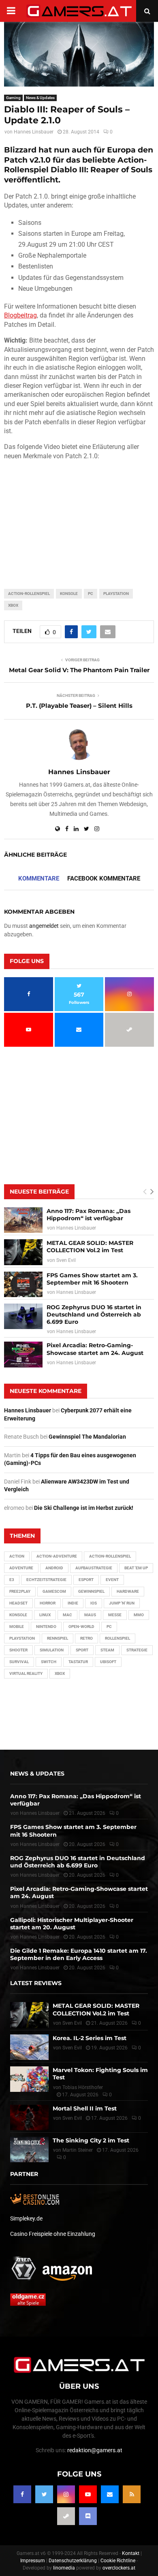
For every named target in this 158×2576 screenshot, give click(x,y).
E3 (12, 1580)
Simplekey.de (26, 2218)
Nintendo (46, 1627)
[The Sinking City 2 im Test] (29, 2149)
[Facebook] (22, 2494)
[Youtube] (88, 2494)
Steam (107, 1650)
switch (49, 1662)
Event (112, 1580)
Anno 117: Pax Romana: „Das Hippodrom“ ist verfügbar (89, 1215)
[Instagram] (66, 2494)
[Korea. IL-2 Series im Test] (29, 2047)
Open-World (81, 1627)
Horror (48, 1603)
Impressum (33, 2561)
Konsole (69, 594)
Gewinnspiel (91, 1591)
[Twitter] (44, 2494)
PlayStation (116, 594)
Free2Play (20, 1591)
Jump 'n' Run (122, 1603)
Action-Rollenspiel (29, 594)
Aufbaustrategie (94, 1568)
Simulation (52, 1650)
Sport (82, 1650)
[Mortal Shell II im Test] (29, 2118)
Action (17, 1556)
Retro (86, 1638)
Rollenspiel (117, 1638)
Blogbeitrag (20, 315)
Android (54, 1568)
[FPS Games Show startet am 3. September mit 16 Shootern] (23, 1284)
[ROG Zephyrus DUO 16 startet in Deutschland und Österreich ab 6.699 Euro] (23, 1316)
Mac (67, 1615)
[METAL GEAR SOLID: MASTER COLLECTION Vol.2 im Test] (23, 1252)
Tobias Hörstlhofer (83, 2087)
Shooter (18, 1650)
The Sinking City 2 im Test (91, 2140)
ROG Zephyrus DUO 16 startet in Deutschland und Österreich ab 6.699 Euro (94, 1314)
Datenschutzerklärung (73, 2561)
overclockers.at (119, 2568)
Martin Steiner (78, 2150)
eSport (86, 1580)
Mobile (17, 1627)
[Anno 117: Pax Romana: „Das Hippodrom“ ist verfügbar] (23, 1220)
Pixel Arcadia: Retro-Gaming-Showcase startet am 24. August (95, 1349)
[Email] (110, 2494)
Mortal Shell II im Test (85, 2108)
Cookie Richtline (118, 2561)
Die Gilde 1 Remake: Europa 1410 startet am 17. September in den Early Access (79, 1954)
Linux (45, 1615)
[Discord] (88, 2516)
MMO (139, 1615)
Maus (90, 1615)
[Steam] (66, 2516)
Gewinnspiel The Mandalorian (87, 1437)
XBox (13, 605)
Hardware (128, 1591)
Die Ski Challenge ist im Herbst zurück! (84, 1508)
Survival (19, 1662)
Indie (73, 1603)
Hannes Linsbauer (34, 132)
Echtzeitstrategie (46, 1580)
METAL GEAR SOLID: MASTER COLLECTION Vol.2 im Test (90, 1247)
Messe (115, 1615)
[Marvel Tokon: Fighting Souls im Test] (29, 2079)
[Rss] (132, 2494)
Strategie (137, 1650)
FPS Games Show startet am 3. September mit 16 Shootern (92, 1279)
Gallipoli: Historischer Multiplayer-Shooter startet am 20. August (72, 1924)
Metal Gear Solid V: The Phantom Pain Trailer (79, 670)
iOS (94, 1603)
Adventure (21, 1568)
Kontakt (131, 2553)
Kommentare (39, 878)
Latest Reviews (36, 1983)
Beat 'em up (136, 1568)
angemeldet (44, 926)
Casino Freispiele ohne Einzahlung (53, 2234)
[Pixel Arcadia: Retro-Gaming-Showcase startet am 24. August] (23, 1354)
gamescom (54, 1591)
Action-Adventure (57, 1556)
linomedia (64, 2568)
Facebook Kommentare (104, 878)
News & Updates (40, 98)
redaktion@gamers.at (95, 2450)
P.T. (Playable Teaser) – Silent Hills (79, 706)
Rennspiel (58, 1638)
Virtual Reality (26, 1673)
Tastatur (78, 1662)
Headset (18, 1603)
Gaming (13, 98)
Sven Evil (66, 1260)
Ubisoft (108, 1662)
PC (91, 594)
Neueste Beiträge (39, 1192)
